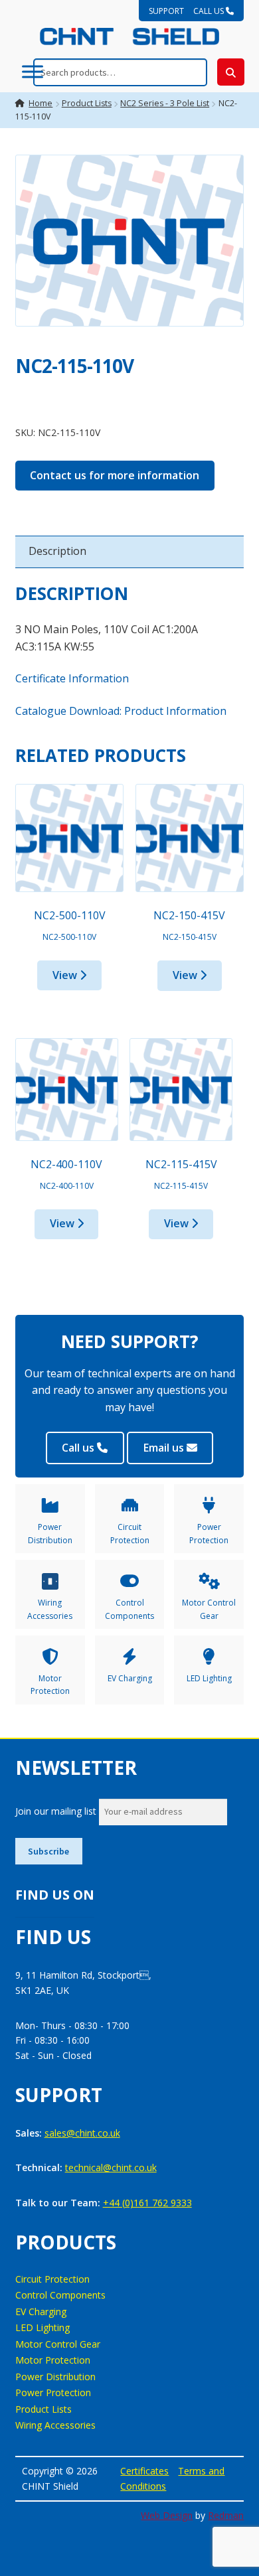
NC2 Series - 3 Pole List (165, 103)
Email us (165, 1448)
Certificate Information (72, 678)
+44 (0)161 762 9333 (147, 2203)
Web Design (167, 2515)
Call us (210, 11)
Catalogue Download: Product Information (121, 711)
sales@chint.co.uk (82, 2133)
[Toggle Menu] (33, 71)
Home (41, 103)
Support (166, 11)
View (66, 975)
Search (231, 72)
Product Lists (87, 103)
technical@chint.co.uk (111, 2167)
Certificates (144, 2471)
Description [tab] (57, 551)
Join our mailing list (57, 1811)
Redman (226, 2515)
